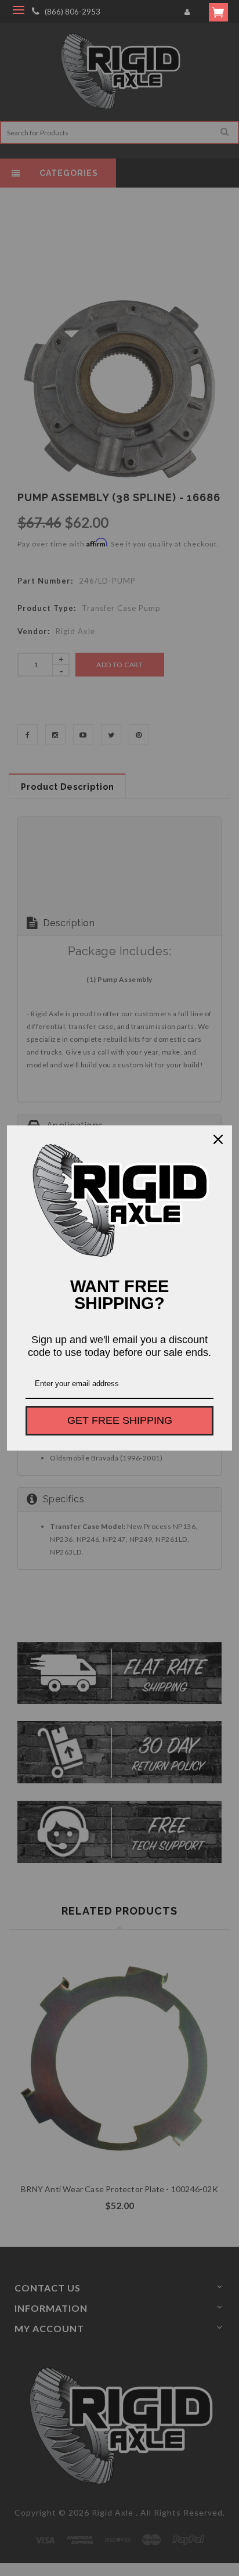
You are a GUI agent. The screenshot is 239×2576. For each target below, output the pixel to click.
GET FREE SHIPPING (120, 1420)
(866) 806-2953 (73, 12)
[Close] (218, 1139)
